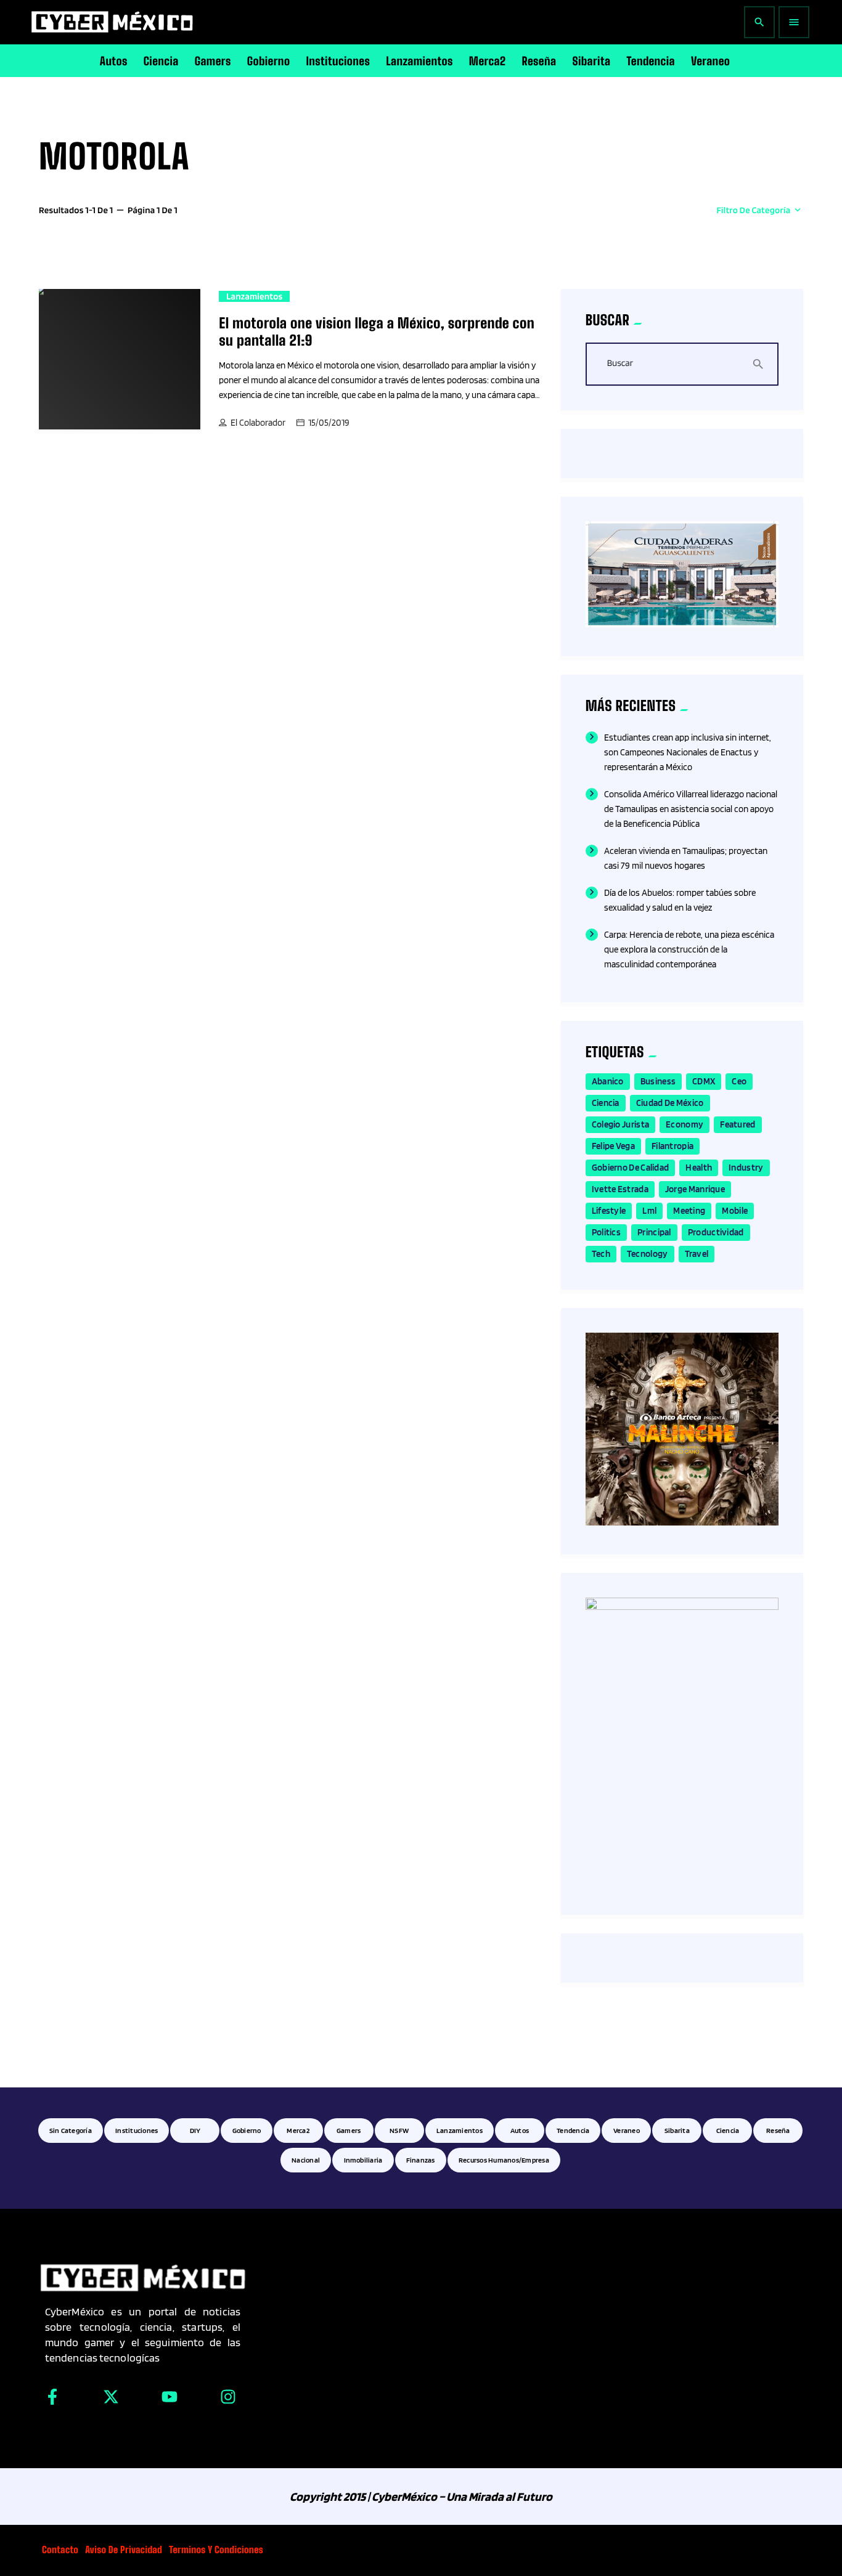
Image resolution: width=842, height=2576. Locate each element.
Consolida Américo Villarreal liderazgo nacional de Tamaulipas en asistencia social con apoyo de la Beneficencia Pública (691, 809)
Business (658, 1081)
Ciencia (606, 1103)
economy (685, 1124)
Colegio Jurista (621, 1124)
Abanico (608, 1081)
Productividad (716, 1232)
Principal (654, 1232)
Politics (606, 1232)
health (699, 1168)
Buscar (620, 364)
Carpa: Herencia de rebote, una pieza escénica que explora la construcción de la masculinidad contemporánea (689, 949)
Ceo (739, 1081)
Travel (697, 1254)
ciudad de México (670, 1103)
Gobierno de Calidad (631, 1168)
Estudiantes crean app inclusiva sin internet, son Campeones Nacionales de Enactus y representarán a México (688, 752)
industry (746, 1168)
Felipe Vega (613, 1146)
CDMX (704, 1081)
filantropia (672, 1146)
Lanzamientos (254, 296)
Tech (601, 1254)
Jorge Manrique (695, 1189)
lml (649, 1211)
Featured (738, 1124)
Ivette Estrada (620, 1189)
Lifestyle (609, 1211)
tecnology (648, 1254)
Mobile (735, 1211)
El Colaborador (258, 423)
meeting (689, 1211)
